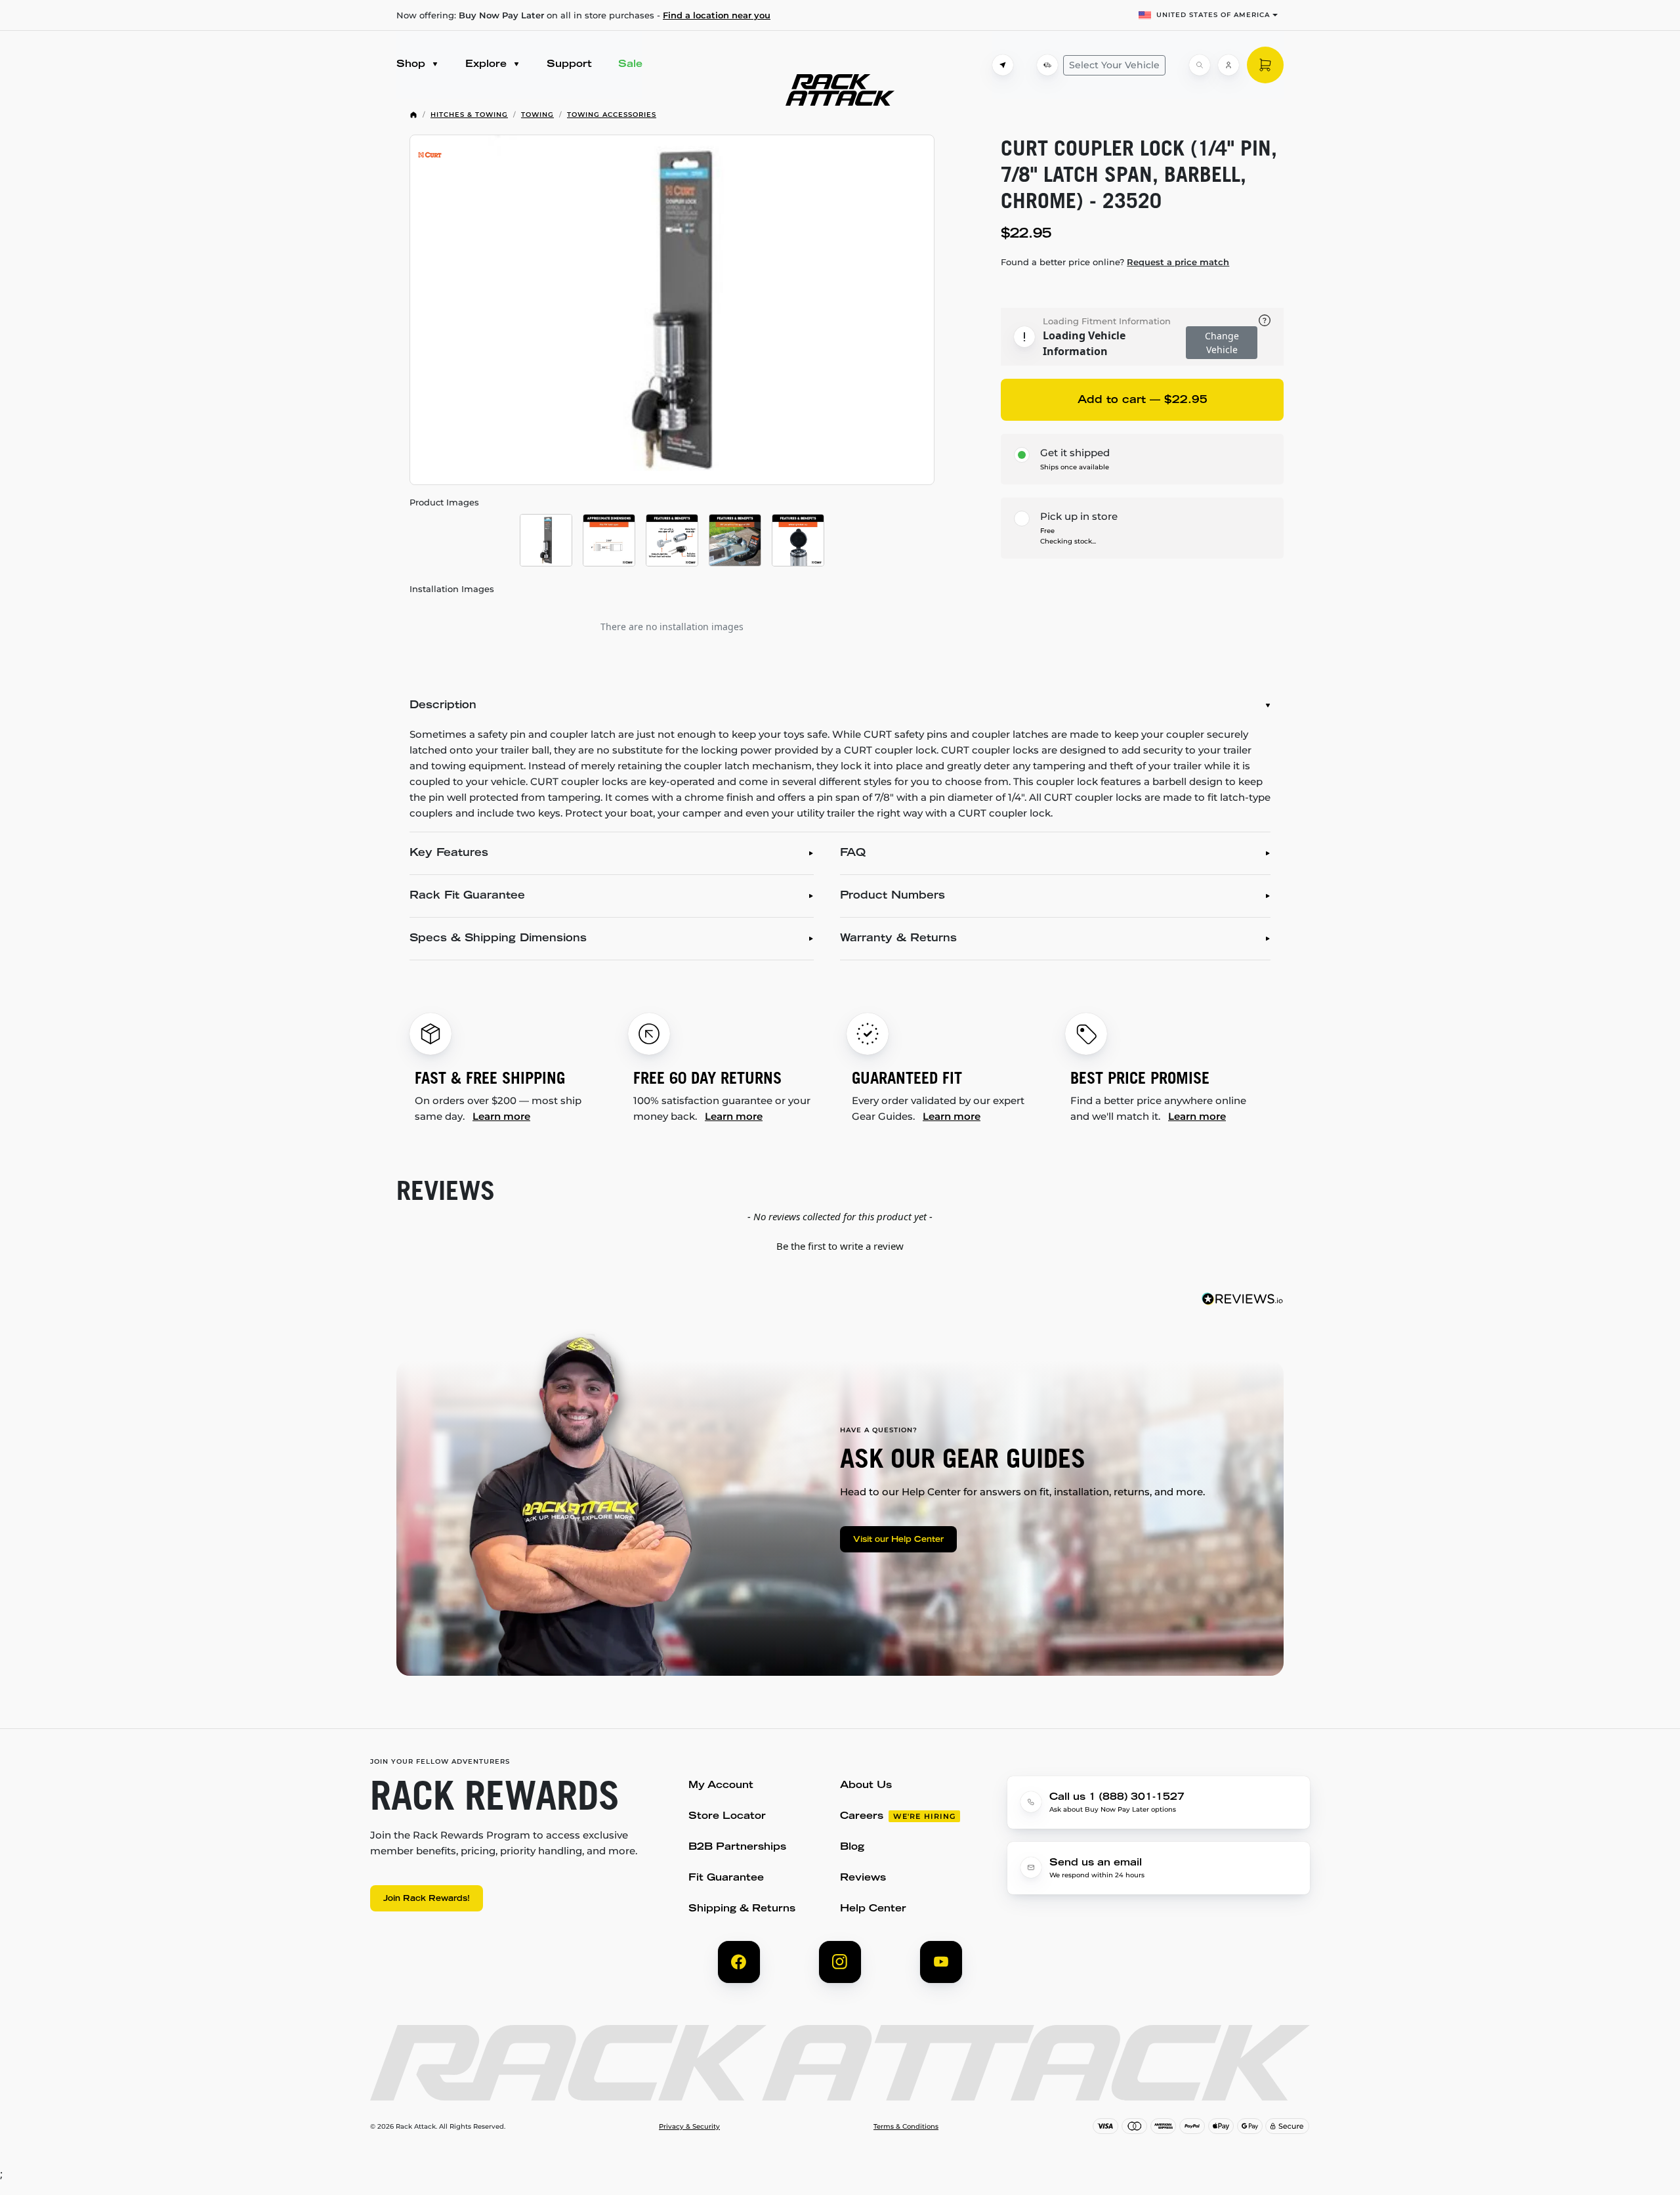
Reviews (863, 1878)
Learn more (501, 1116)
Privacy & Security (689, 2127)
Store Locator (727, 1817)
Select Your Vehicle (1114, 65)
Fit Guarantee (726, 1878)
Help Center (873, 1909)
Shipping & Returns (742, 1909)
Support (569, 65)
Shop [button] (412, 65)
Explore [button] (488, 65)
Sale (630, 65)
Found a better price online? (1115, 262)
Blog (852, 1847)
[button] (840, 1245)
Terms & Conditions (906, 2127)
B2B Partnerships (737, 1847)
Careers (862, 1817)
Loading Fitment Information (1107, 321)
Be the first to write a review (840, 1246)
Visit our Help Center (898, 1540)
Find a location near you (717, 15)
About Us (866, 1786)
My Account (721, 1786)
